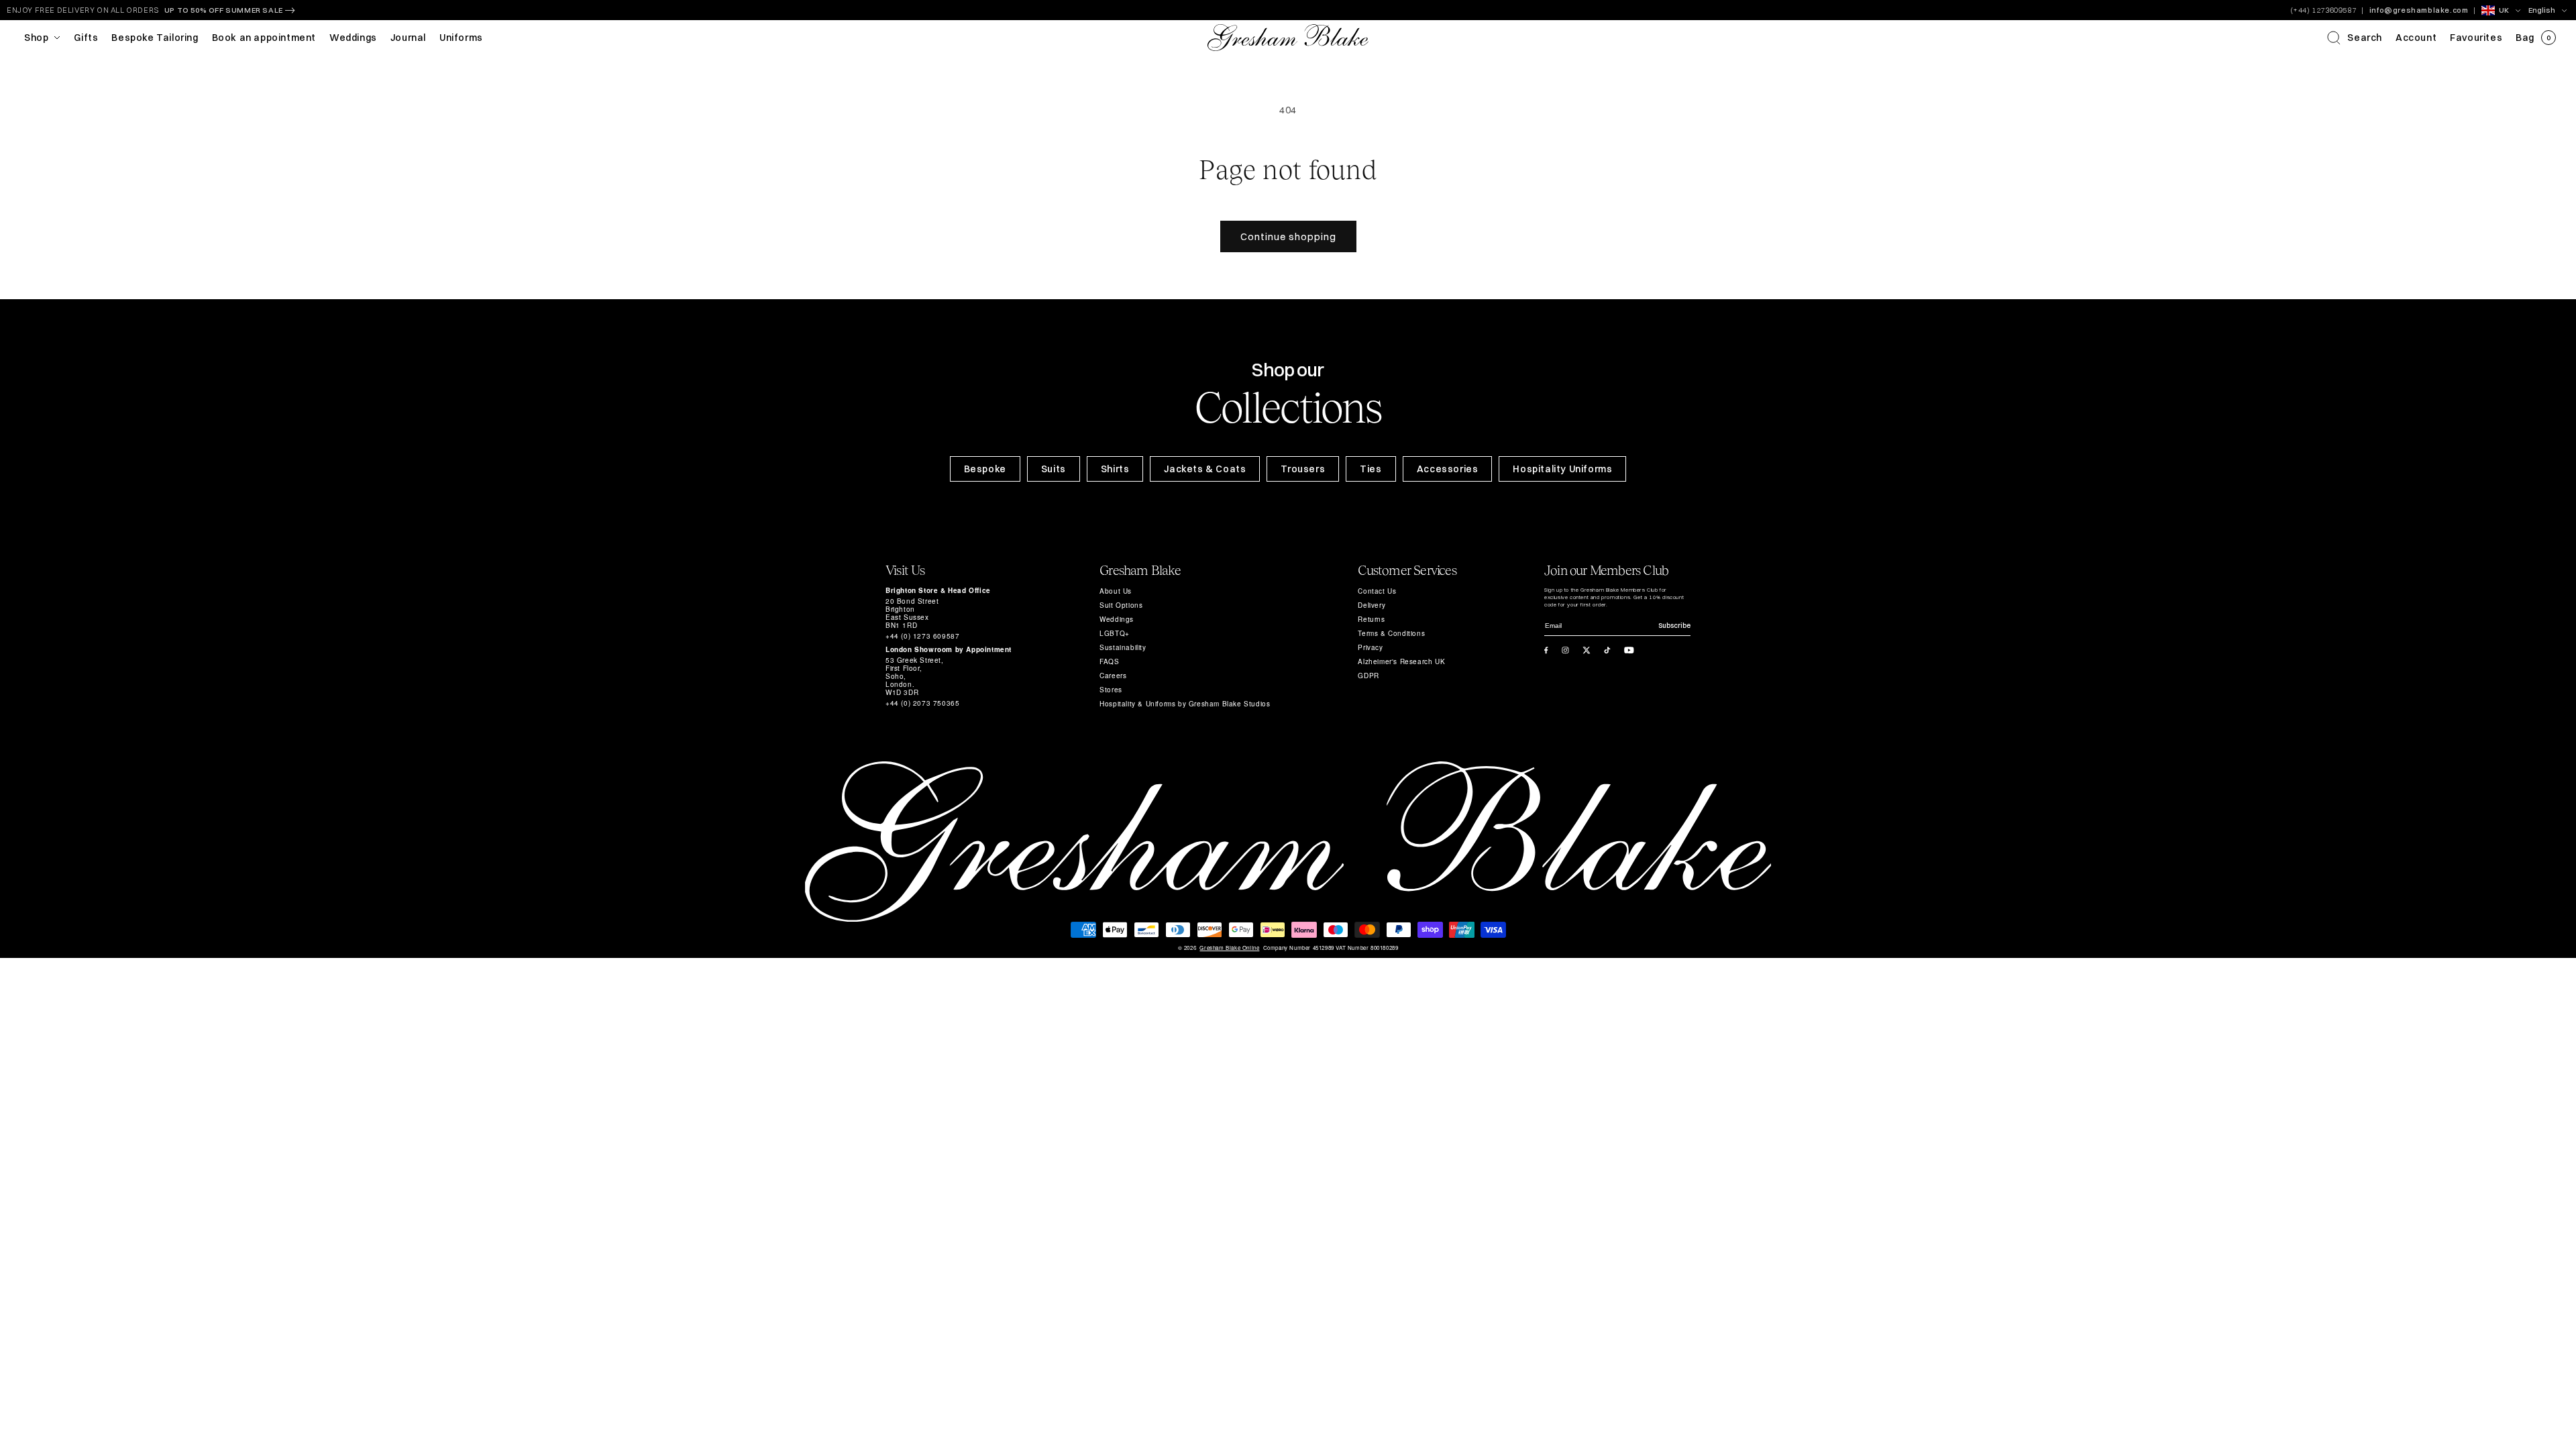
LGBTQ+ (1115, 633)
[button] (2355, 38)
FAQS (1109, 661)
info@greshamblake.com (2419, 10)
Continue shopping (1288, 236)
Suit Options (1121, 605)
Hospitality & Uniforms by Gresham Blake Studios (1185, 704)
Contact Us (1377, 591)
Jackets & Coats (1205, 469)
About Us (1116, 591)
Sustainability (1123, 647)
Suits (1054, 469)
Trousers (1303, 469)
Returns (1371, 619)
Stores (1111, 690)
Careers (1113, 676)
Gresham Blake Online (1229, 948)
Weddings (1117, 619)
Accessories (1448, 469)
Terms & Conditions (1391, 633)
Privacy (1370, 647)
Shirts (1115, 469)
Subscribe (1674, 626)
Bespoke (985, 469)
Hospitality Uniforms (1562, 469)
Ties (1371, 469)
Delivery (1372, 605)
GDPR (1368, 676)
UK (2504, 10)
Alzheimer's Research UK (1401, 661)
